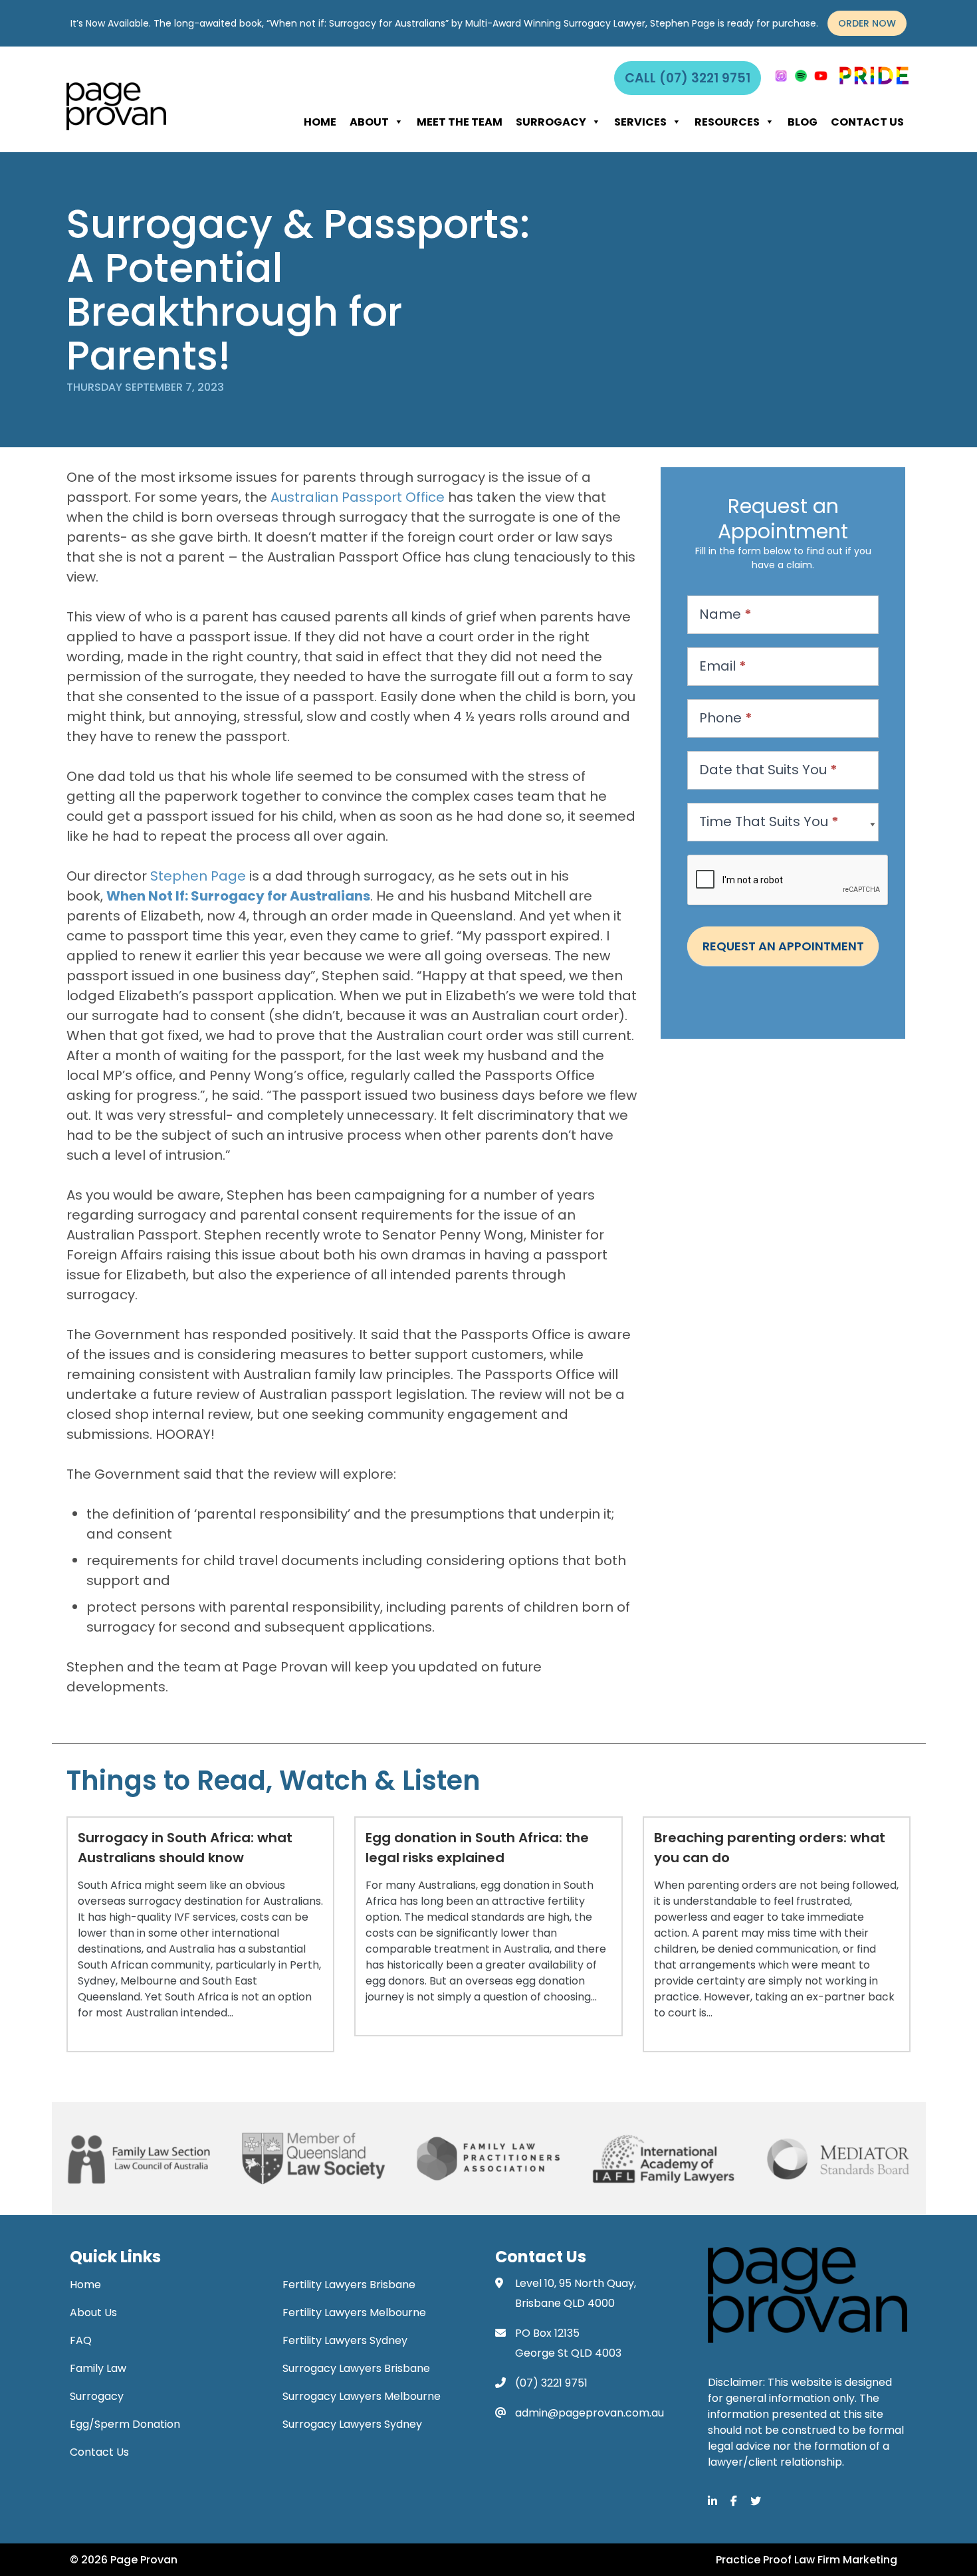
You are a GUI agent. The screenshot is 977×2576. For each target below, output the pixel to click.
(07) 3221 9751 (551, 2383)
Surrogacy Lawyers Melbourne (362, 2396)
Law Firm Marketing (846, 2560)
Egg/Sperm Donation (125, 2424)
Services (640, 122)
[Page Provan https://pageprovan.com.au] (116, 106)
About (369, 122)
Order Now (867, 23)
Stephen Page (198, 876)
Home (320, 122)
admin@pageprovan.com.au (590, 2413)
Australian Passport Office (358, 497)
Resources (727, 122)
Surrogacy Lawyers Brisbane (356, 2368)
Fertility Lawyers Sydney (345, 2340)
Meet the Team (460, 122)
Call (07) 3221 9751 (688, 78)
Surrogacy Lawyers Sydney (352, 2424)
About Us (93, 2312)
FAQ (81, 2340)
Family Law (98, 2368)
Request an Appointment (783, 946)
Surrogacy (551, 122)
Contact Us (867, 122)
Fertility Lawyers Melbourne (354, 2312)
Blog (803, 122)
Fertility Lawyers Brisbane (349, 2285)
